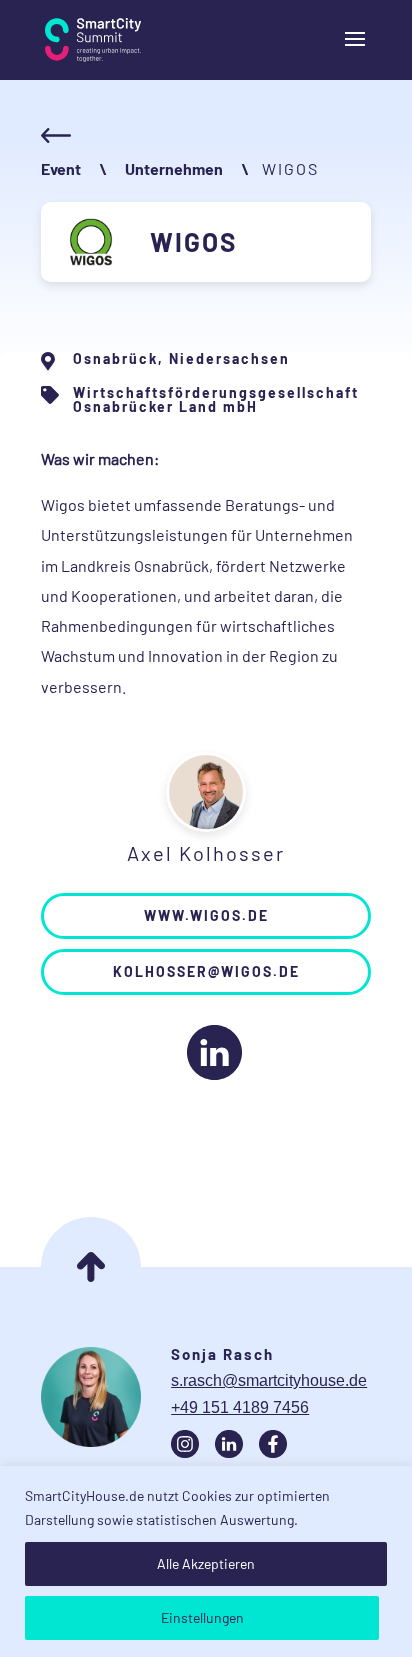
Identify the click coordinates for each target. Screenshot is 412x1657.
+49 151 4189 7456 (240, 1407)
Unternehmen (174, 168)
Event (61, 168)
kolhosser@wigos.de (206, 971)
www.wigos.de (206, 915)
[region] (206, 1561)
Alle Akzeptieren (206, 1563)
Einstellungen (202, 1617)
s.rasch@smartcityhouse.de (269, 1380)
